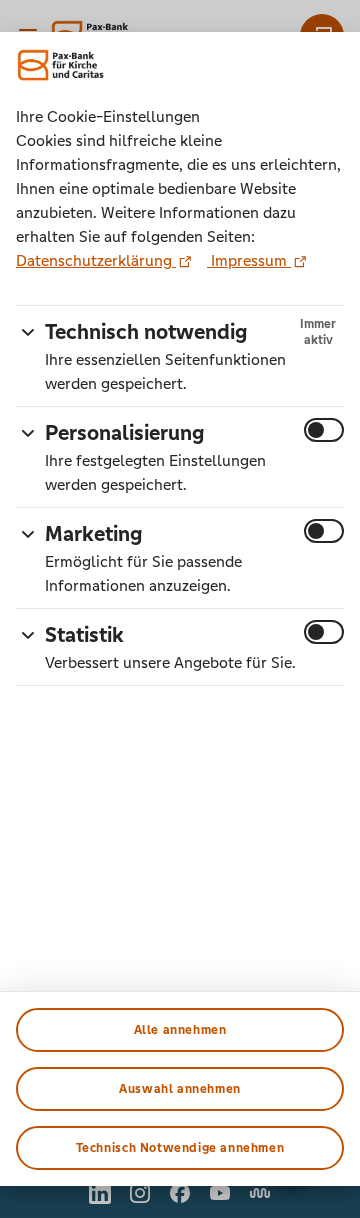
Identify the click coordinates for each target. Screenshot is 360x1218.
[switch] (324, 430)
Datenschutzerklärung (96, 260)
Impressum (249, 260)
